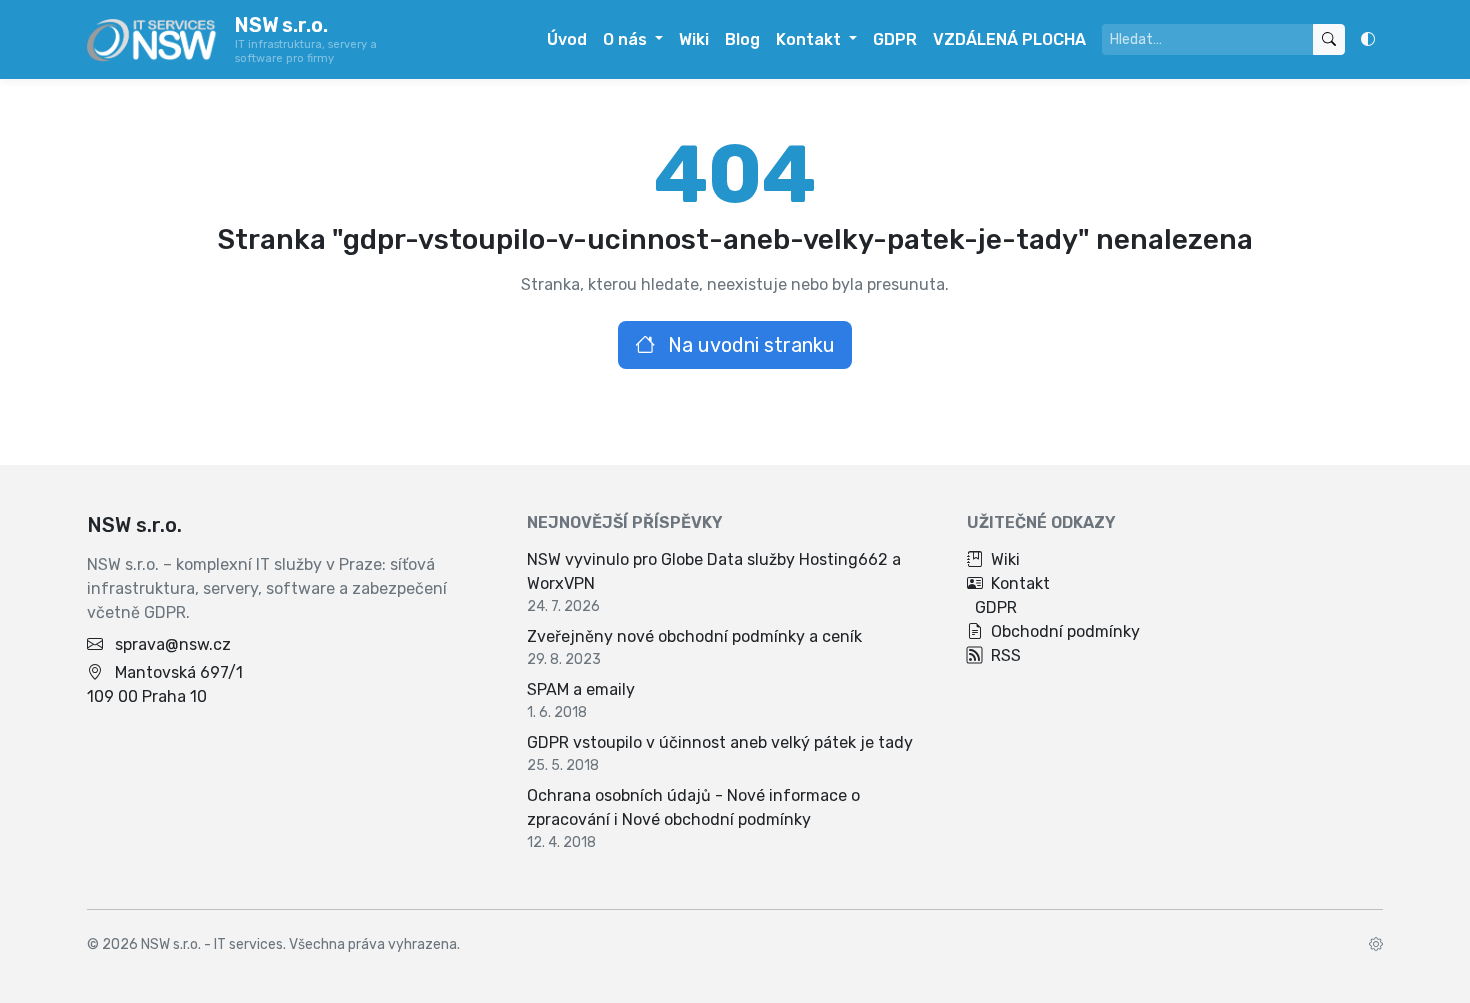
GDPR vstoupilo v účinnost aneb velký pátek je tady (720, 742)
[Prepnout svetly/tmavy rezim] (1368, 39)
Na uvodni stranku (749, 345)
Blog (742, 39)
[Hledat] (1329, 39)
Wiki (694, 39)
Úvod (567, 39)
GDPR (895, 39)
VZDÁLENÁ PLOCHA (1009, 39)
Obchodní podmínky (1065, 631)
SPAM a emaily (581, 689)
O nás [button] (627, 39)
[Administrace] (1376, 944)
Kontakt (1020, 583)
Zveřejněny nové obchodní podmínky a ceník (694, 636)
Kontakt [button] (810, 39)
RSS (1006, 655)
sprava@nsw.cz (173, 644)
